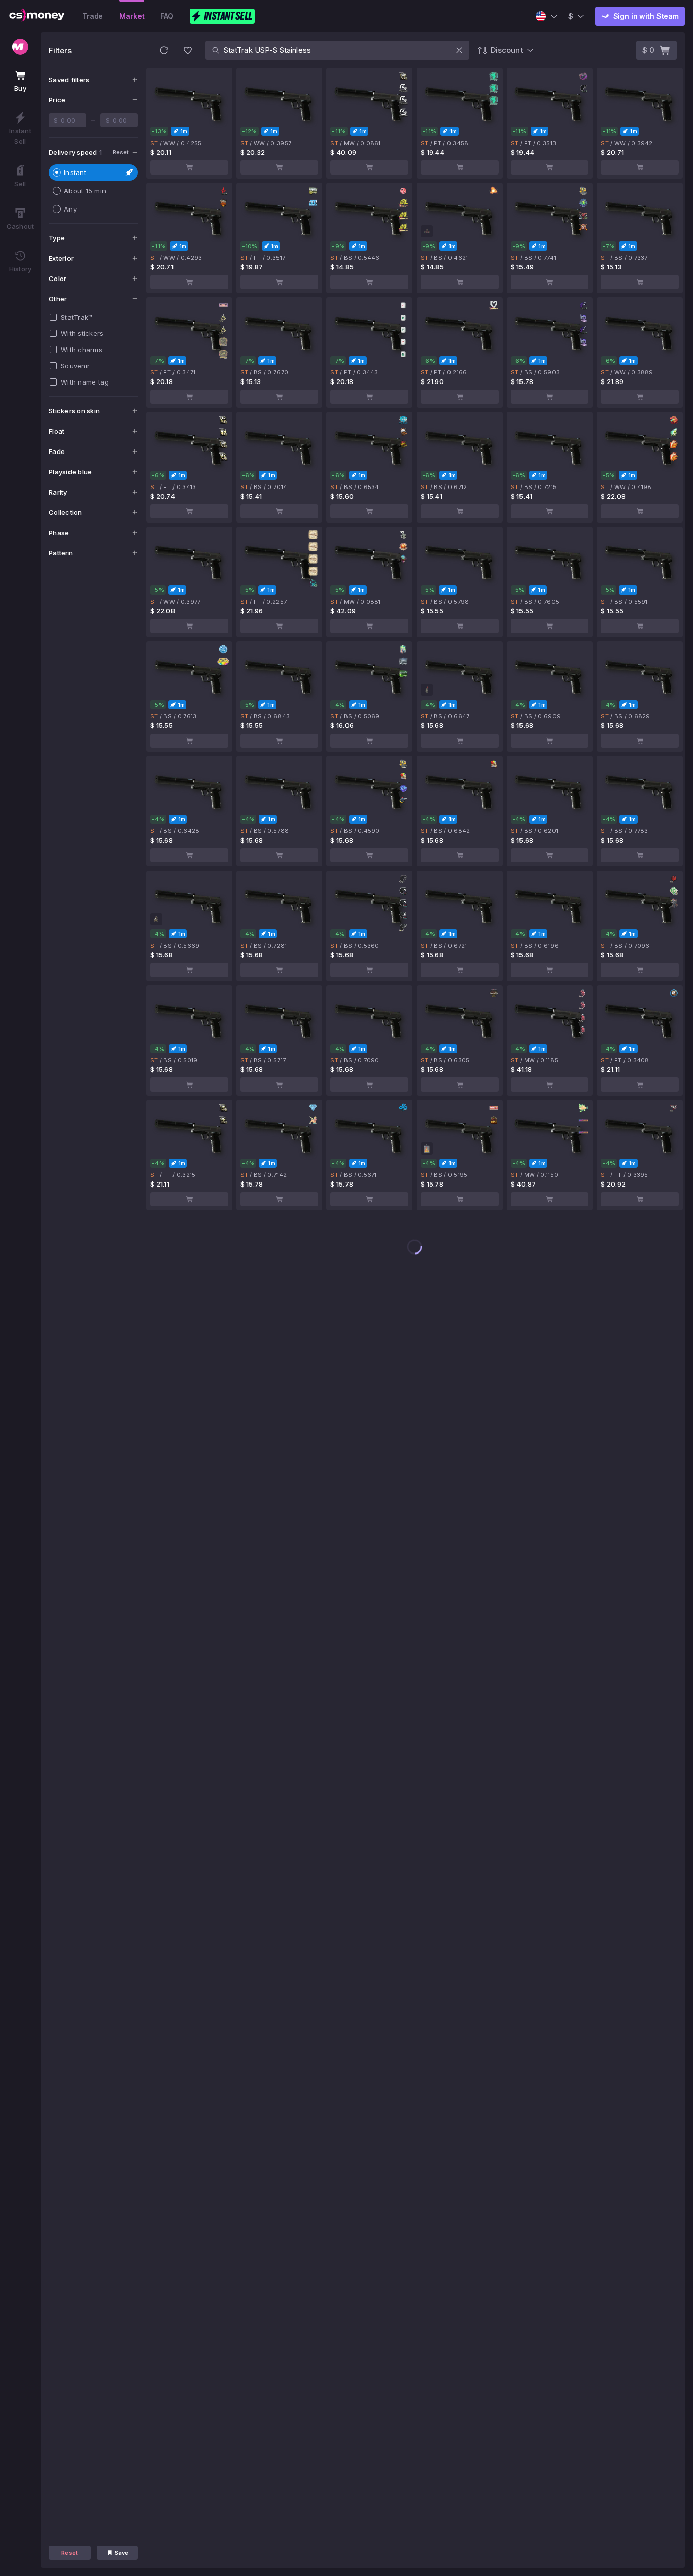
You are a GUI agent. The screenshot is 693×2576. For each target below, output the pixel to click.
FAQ (167, 16)
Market (132, 16)
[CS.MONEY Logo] (37, 16)
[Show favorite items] (188, 50)
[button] (164, 50)
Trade (93, 16)
